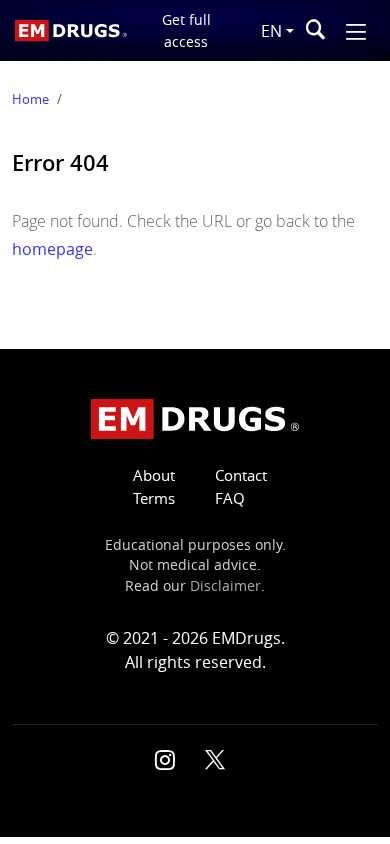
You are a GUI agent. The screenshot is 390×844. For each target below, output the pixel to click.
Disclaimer (225, 586)
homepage (52, 249)
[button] (356, 29)
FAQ (230, 498)
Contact (241, 475)
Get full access (186, 30)
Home (30, 99)
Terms (154, 498)
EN (271, 31)
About (154, 475)
